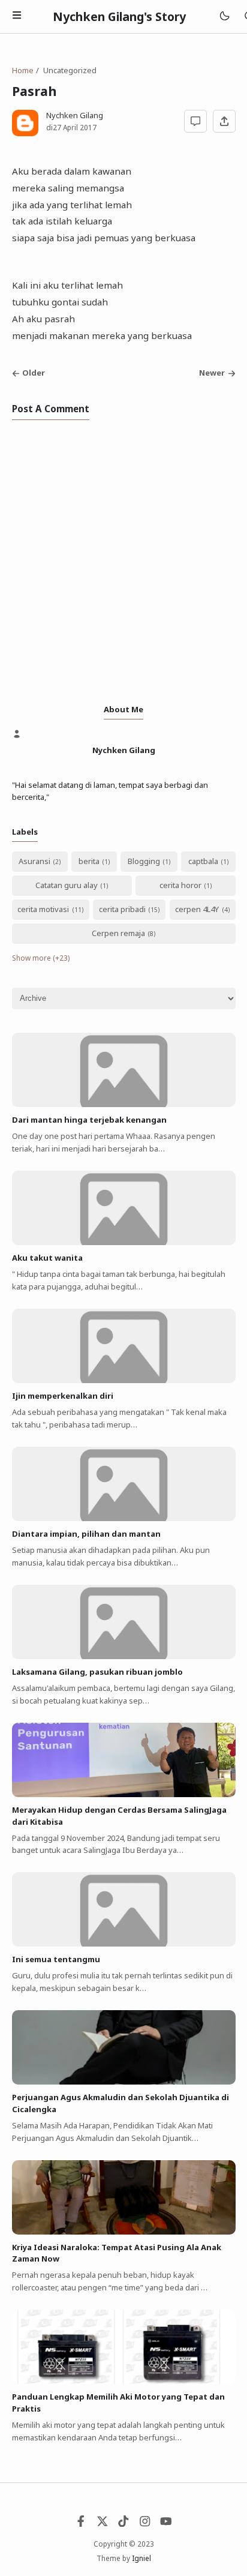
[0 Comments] (195, 121)
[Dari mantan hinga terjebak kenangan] (124, 1104)
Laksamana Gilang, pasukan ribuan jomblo (97, 1672)
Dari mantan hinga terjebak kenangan (89, 1120)
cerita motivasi (43, 909)
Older (34, 373)
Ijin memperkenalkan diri (63, 1396)
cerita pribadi (122, 909)
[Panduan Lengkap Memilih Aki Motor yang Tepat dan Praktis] (124, 2381)
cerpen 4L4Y (197, 909)
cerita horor (180, 885)
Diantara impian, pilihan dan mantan (86, 1534)
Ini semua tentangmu (56, 1959)
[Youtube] (166, 2524)
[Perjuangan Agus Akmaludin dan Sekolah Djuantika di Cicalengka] (124, 2082)
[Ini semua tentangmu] (124, 1944)
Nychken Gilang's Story (119, 17)
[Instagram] (145, 2524)
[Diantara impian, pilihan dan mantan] (124, 1518)
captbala (203, 861)
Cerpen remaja (118, 933)
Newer (212, 373)
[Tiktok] (123, 2524)
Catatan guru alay (67, 885)
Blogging (144, 861)
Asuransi (34, 861)
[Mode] (224, 17)
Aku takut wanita (47, 1258)
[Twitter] (103, 2524)
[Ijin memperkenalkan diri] (124, 1380)
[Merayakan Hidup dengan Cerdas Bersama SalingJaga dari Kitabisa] (124, 1794)
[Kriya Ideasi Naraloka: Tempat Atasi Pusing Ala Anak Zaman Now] (124, 2232)
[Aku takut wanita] (124, 1242)
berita (89, 861)
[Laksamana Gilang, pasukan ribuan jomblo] (124, 1656)
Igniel (141, 2558)
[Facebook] (81, 2524)
